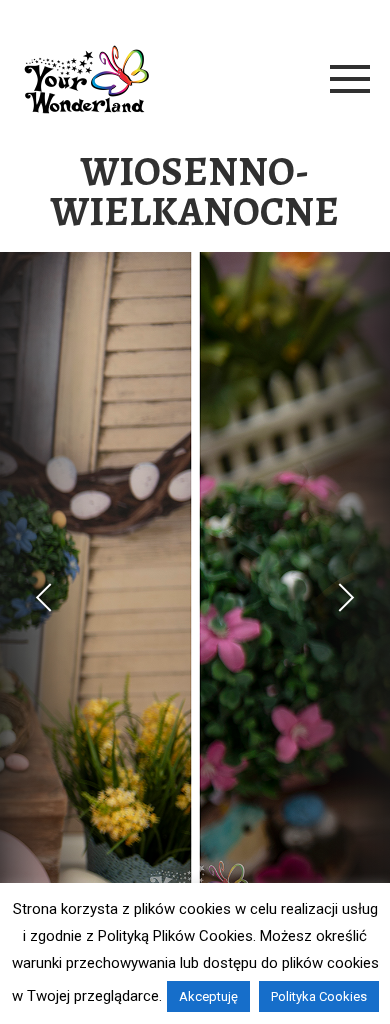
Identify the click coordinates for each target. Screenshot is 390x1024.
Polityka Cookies (319, 996)
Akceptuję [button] (208, 996)
